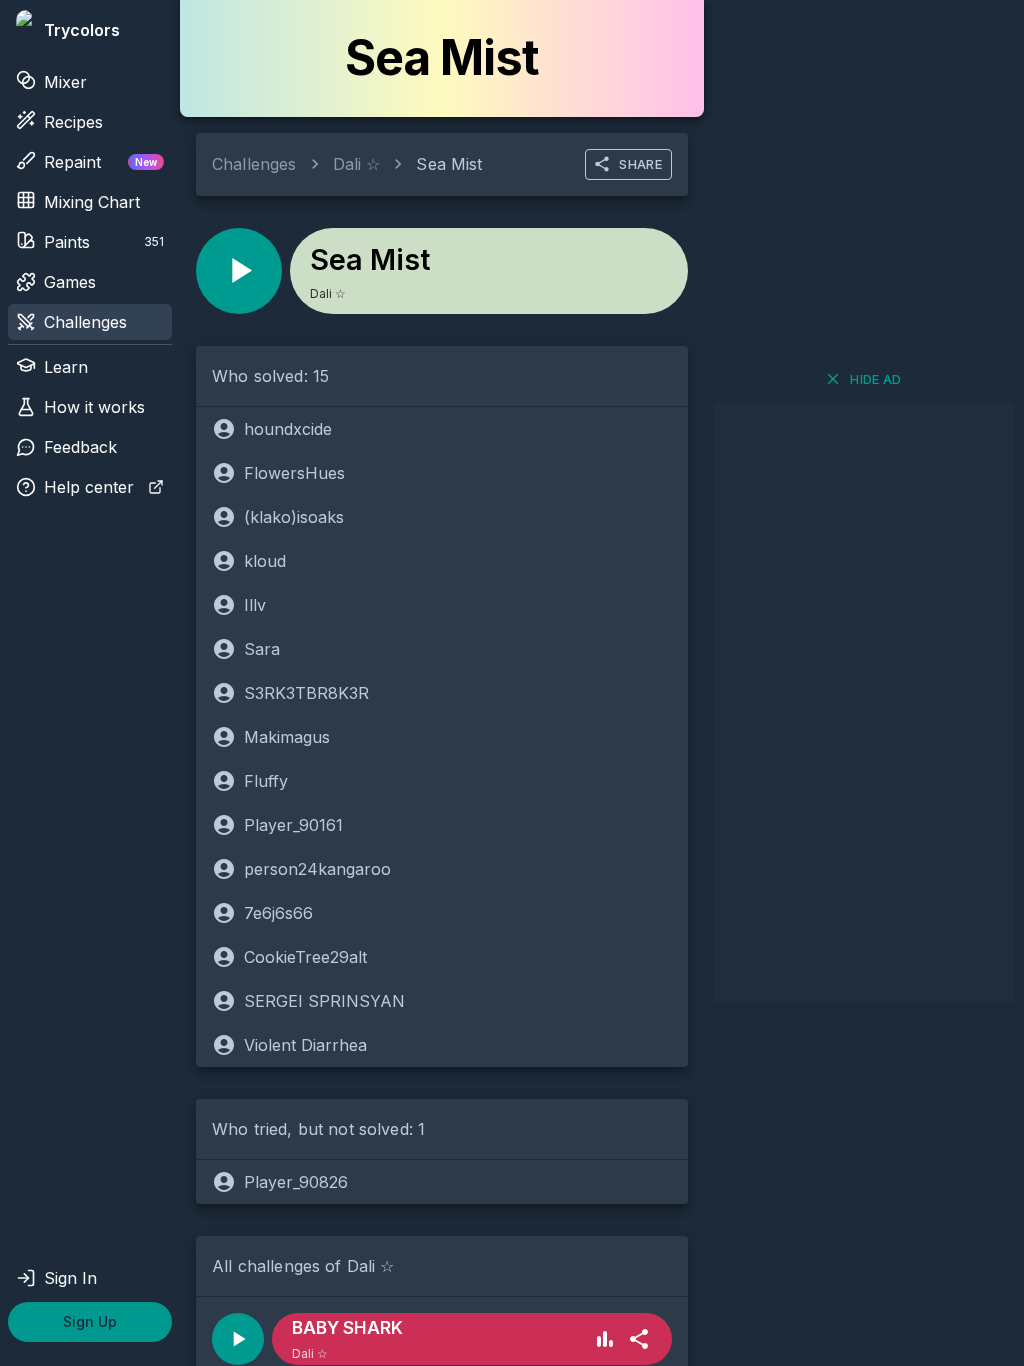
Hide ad (876, 379)
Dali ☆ (357, 164)
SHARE (640, 164)
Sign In (70, 1278)
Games (70, 282)
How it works (94, 407)
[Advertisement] (864, 702)
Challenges (85, 322)
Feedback (80, 447)
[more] (639, 1339)
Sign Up (90, 1321)
